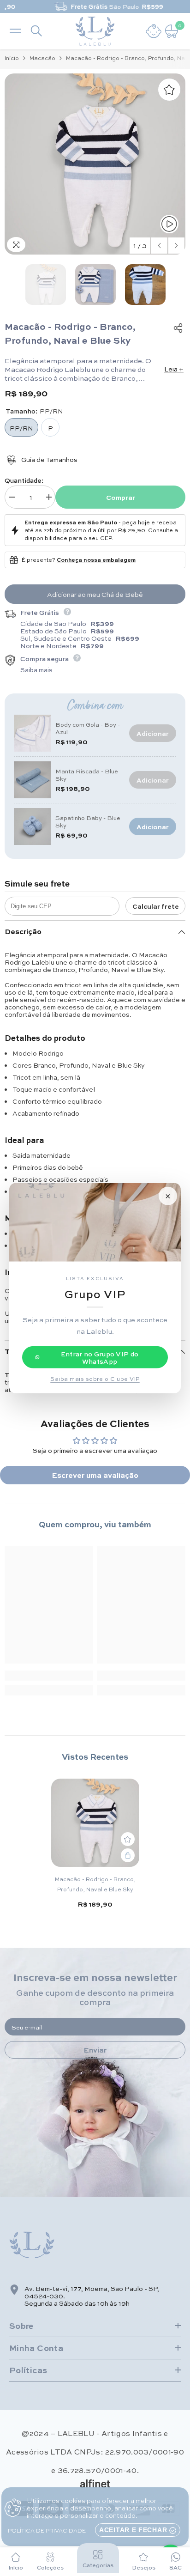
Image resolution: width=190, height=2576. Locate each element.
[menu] (15, 31)
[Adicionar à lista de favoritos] (169, 90)
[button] (159, 246)
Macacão (42, 58)
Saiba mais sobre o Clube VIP (95, 1378)
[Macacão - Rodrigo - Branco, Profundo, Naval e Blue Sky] (95, 1823)
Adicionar (153, 826)
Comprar (121, 497)
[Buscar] (36, 31)
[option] (95, 6)
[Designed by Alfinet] (95, 2484)
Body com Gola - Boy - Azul (88, 728)
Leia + (174, 369)
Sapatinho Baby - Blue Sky (88, 821)
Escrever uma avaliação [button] (95, 1475)
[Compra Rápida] (128, 1855)
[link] (49, 1676)
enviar (95, 2050)
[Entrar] (154, 31)
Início (12, 58)
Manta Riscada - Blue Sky (87, 775)
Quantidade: (24, 480)
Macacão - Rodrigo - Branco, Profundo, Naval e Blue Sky (95, 1884)
